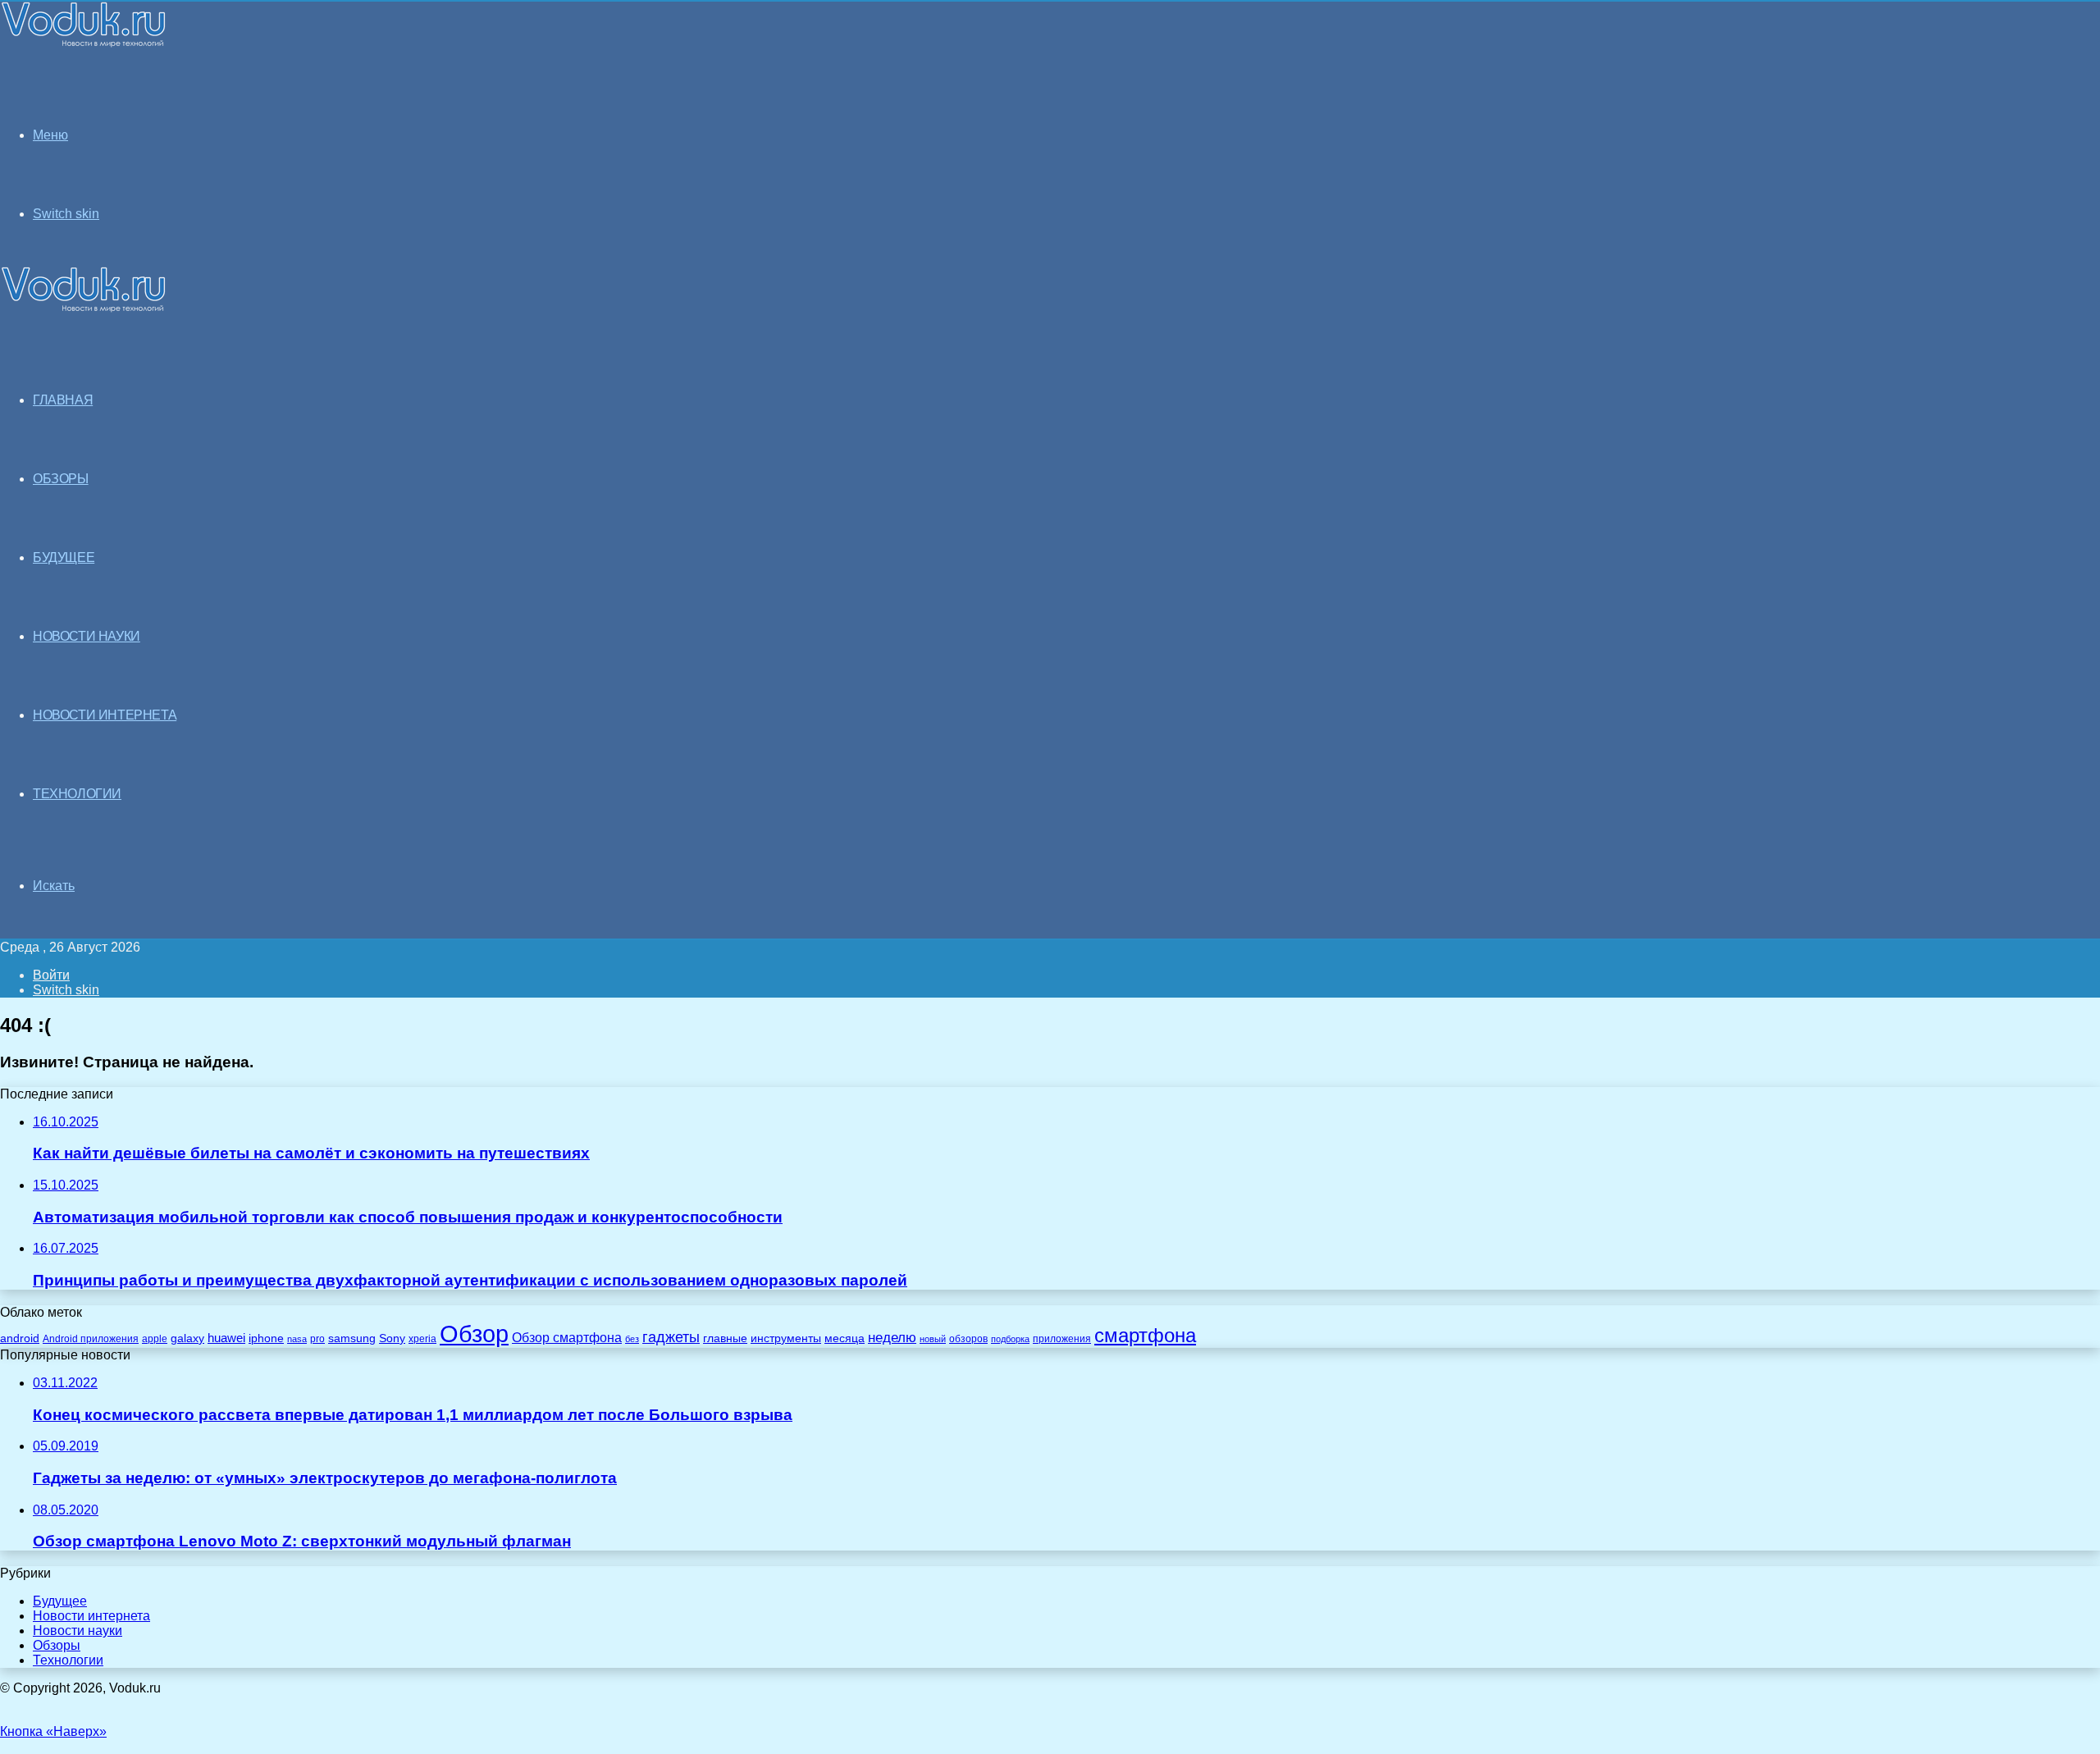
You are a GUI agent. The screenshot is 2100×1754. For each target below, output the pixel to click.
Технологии (68, 1660)
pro (317, 1339)
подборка (1010, 1339)
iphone (266, 1338)
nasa (297, 1339)
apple (155, 1338)
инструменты (786, 1338)
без (632, 1339)
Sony (392, 1338)
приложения (1062, 1338)
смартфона (1145, 1335)
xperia (422, 1339)
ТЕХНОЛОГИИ (77, 794)
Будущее (60, 1601)
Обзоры (57, 1645)
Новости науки (78, 1631)
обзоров (968, 1338)
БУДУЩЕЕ (64, 557)
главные (725, 1338)
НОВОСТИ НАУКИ (87, 636)
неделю (892, 1337)
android (20, 1338)
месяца (845, 1338)
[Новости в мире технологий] (84, 43)
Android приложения (91, 1338)
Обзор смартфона (567, 1338)
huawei (226, 1338)
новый (933, 1339)
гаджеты (671, 1337)
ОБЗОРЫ (61, 479)
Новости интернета (105, 715)
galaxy (187, 1338)
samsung (352, 1338)
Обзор (474, 1334)
